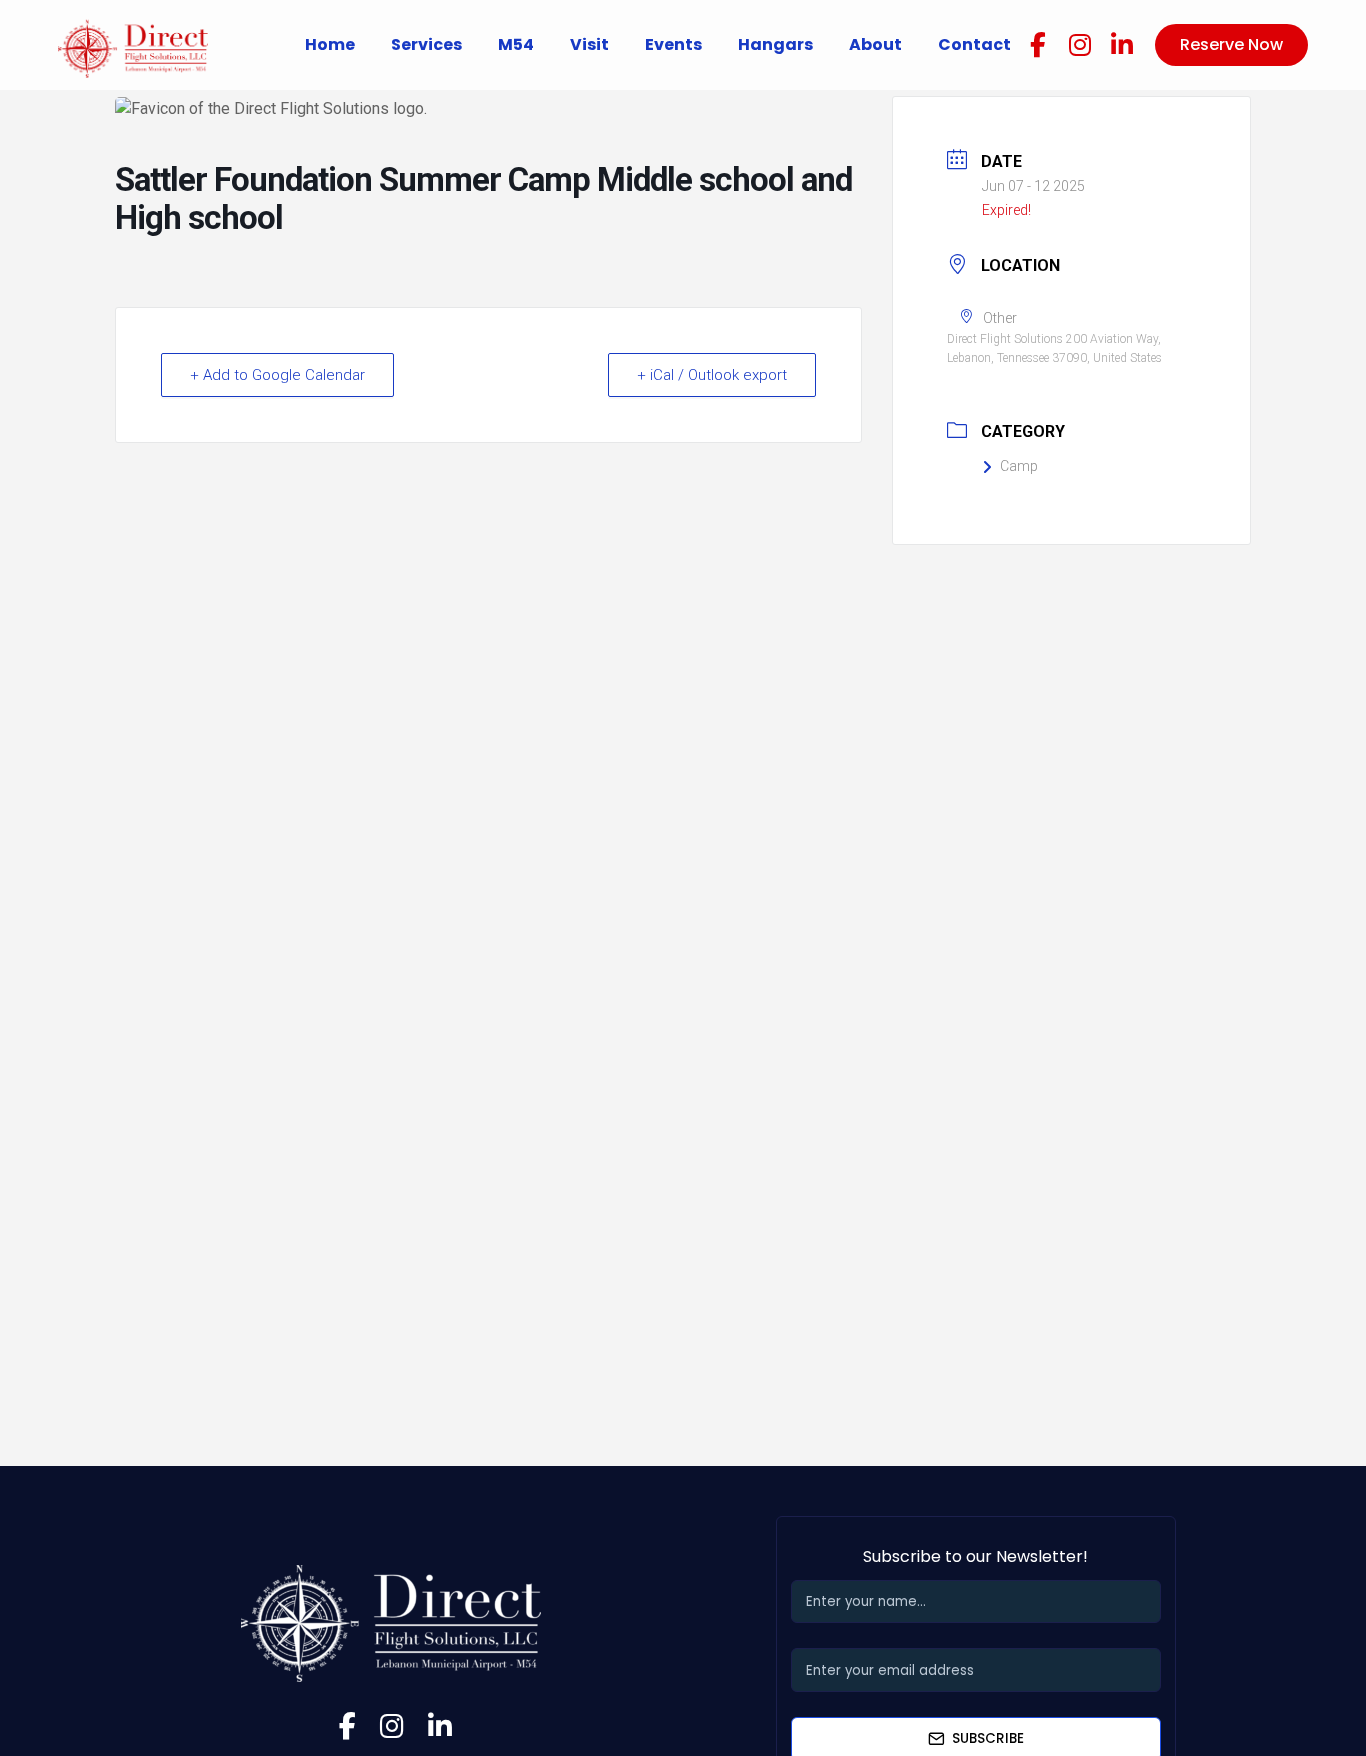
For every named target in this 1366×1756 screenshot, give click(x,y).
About (875, 44)
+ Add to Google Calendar (277, 375)
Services (426, 44)
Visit (589, 44)
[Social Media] (1038, 44)
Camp (1019, 466)
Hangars (775, 44)
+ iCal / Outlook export (712, 375)
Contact (974, 44)
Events (673, 44)
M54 (516, 44)
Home (330, 44)
